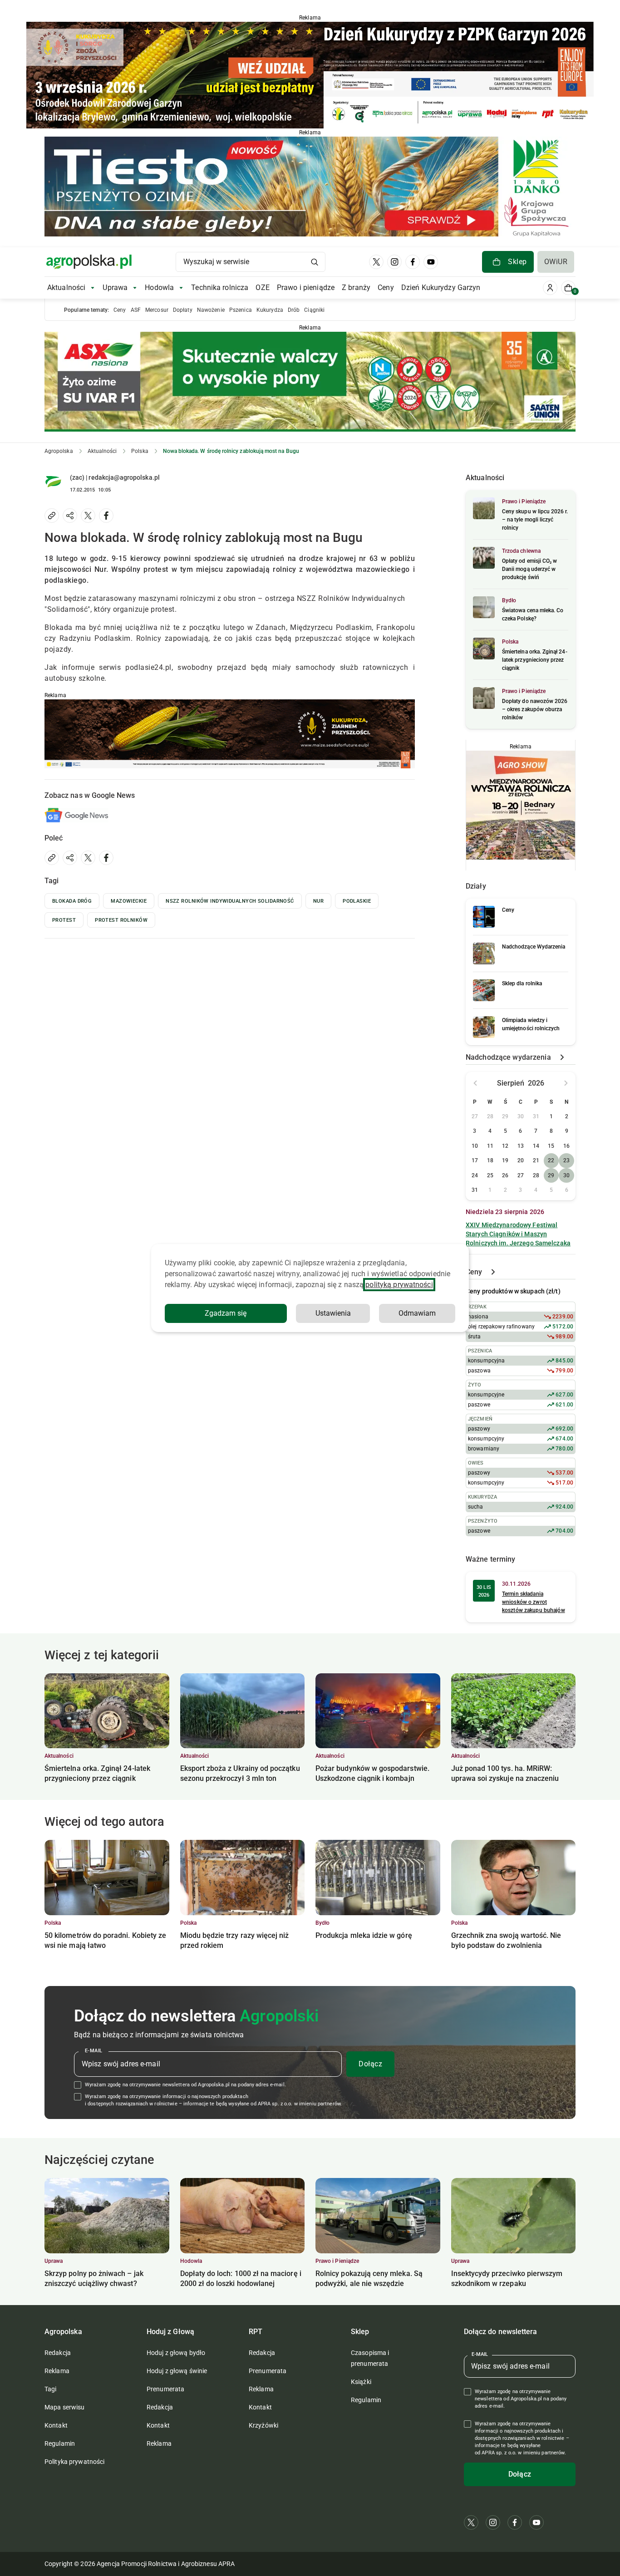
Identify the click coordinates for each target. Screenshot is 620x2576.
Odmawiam (417, 1313)
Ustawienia (333, 1313)
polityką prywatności (399, 1285)
